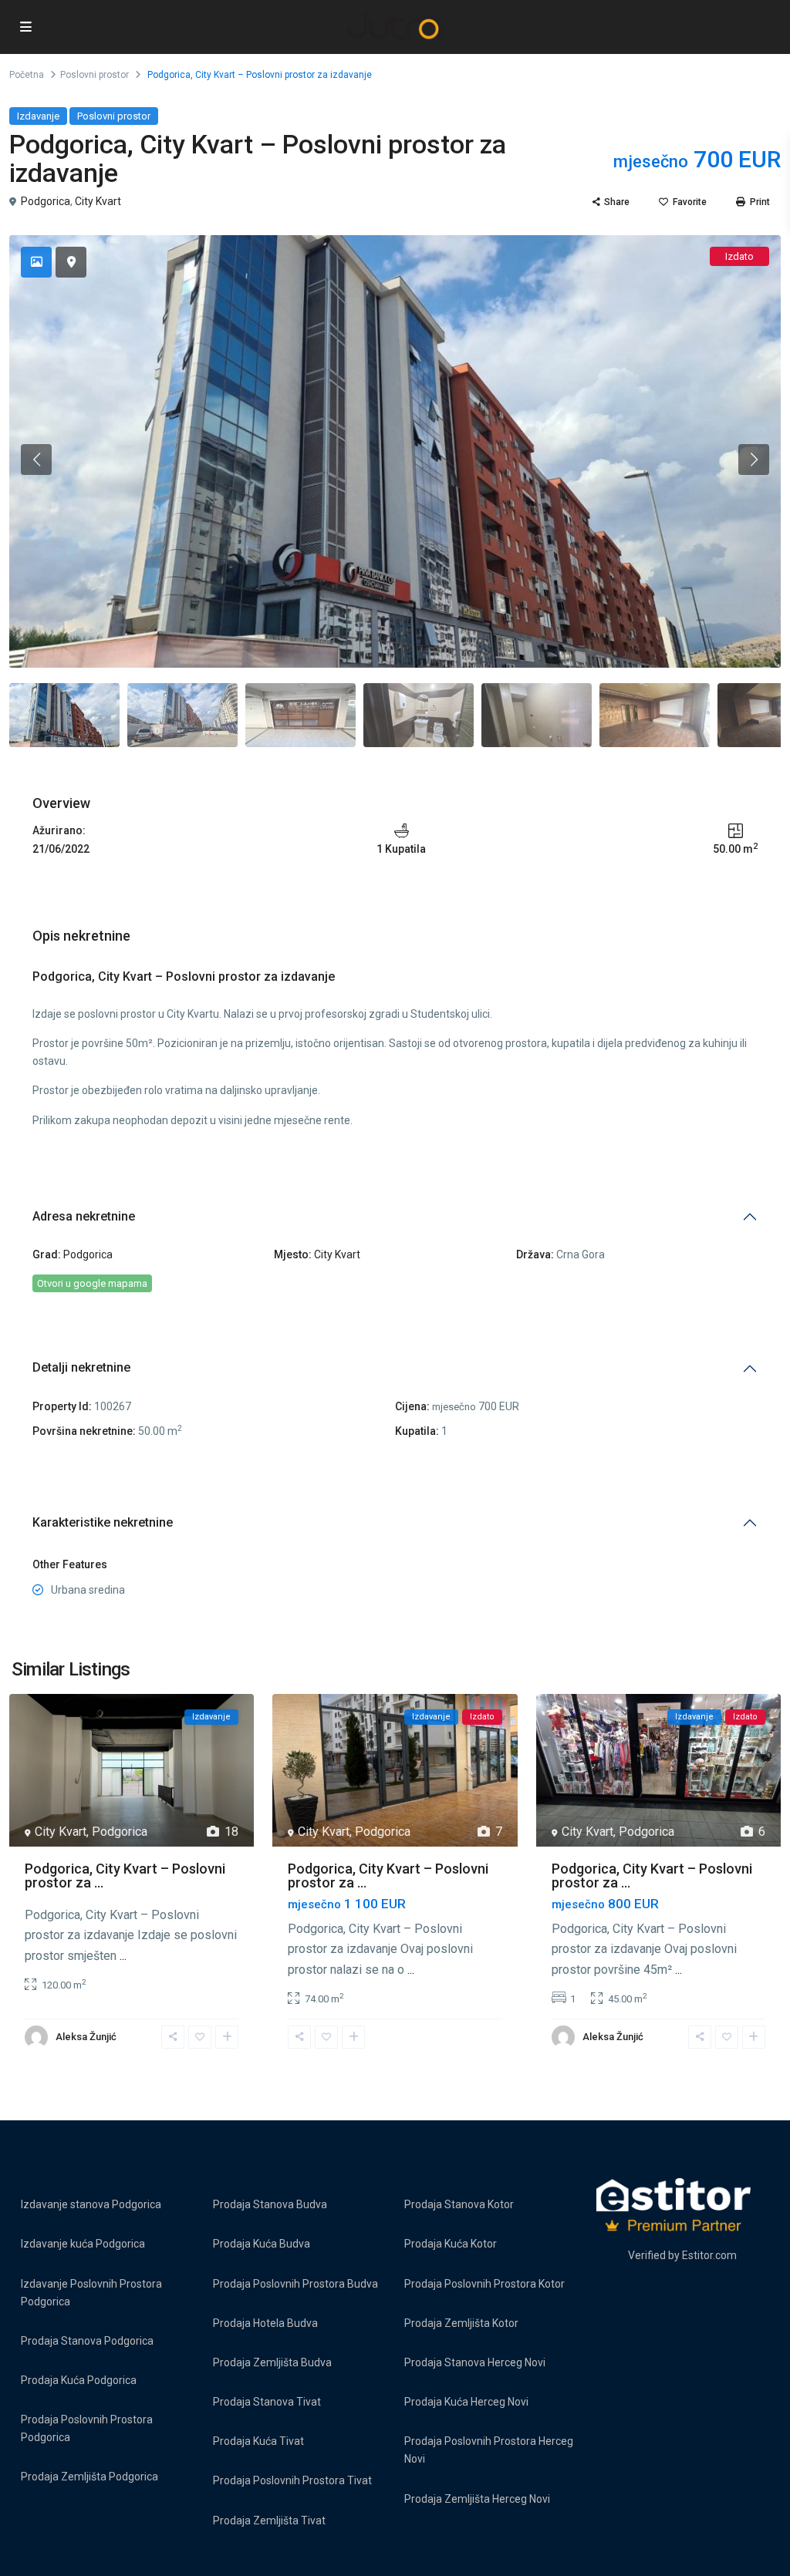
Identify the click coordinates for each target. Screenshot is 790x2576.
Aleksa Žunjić (86, 2037)
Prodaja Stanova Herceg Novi (475, 2362)
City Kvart (98, 201)
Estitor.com (709, 2255)
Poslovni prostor (95, 75)
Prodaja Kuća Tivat (258, 2441)
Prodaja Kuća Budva (262, 2244)
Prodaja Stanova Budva (270, 2204)
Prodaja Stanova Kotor (459, 2204)
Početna (27, 75)
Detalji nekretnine (81, 1367)
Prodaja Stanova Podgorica (87, 2341)
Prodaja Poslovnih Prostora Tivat (292, 2480)
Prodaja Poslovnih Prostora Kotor (484, 2284)
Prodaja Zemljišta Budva (272, 2362)
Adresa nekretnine (84, 1216)
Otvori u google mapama (92, 1283)
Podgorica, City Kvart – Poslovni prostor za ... (125, 1876)
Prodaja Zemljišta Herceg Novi (477, 2499)
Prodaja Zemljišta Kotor (461, 2323)
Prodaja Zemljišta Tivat (269, 2520)
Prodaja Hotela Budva (265, 2323)
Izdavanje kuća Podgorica (83, 2244)
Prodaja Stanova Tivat (267, 2402)
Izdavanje (38, 116)
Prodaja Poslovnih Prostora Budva (295, 2284)
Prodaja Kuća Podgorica (79, 2380)
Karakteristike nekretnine (103, 1522)
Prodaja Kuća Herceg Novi (466, 2402)
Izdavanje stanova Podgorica (91, 2204)
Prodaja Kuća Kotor (451, 2244)
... (123, 1956)
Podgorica (46, 201)
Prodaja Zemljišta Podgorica (89, 2477)
